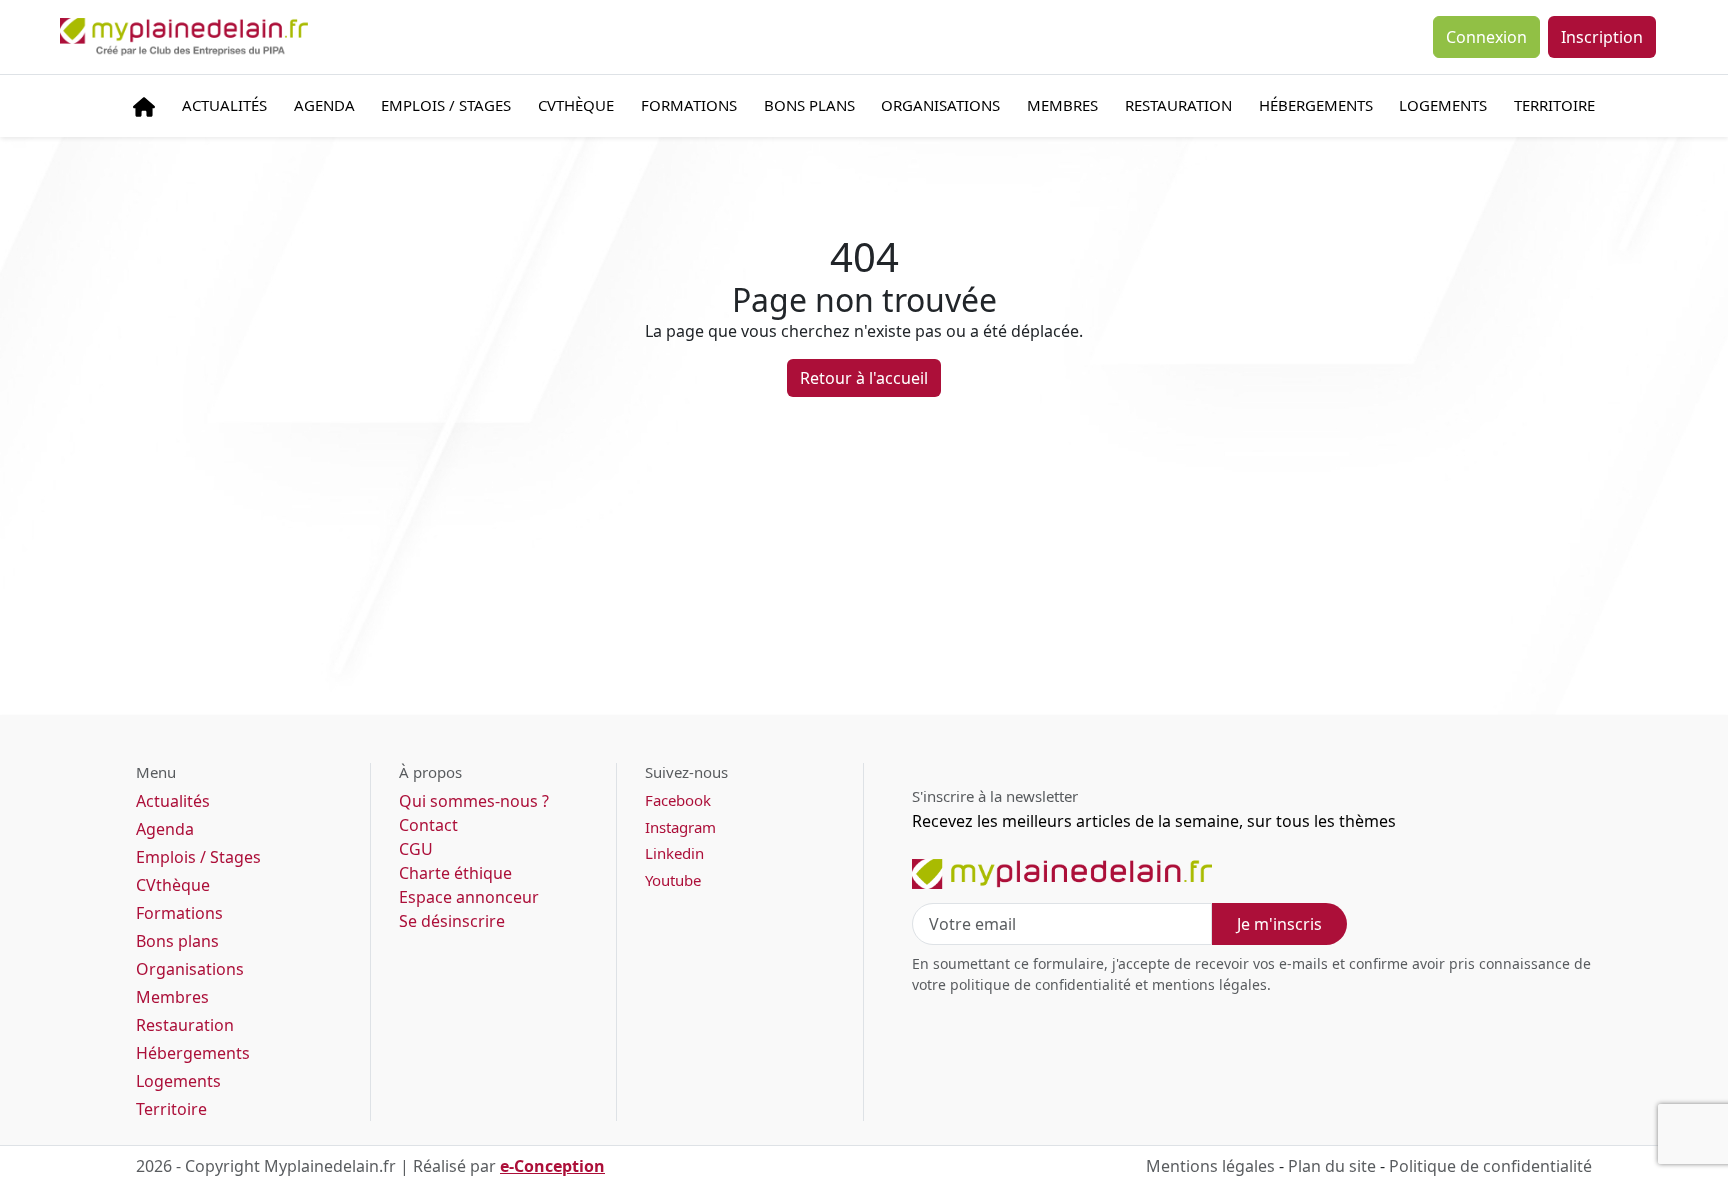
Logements (1443, 105)
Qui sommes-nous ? (474, 801)
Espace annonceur (469, 897)
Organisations (940, 105)
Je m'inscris (1279, 924)
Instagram (680, 827)
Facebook (678, 800)
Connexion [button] (1486, 37)
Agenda (324, 105)
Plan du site (1332, 1166)
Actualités (224, 105)
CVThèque (576, 105)
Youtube (673, 880)
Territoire (1554, 105)
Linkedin (674, 853)
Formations (689, 105)
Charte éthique (455, 873)
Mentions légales (1210, 1166)
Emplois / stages (446, 105)
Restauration (1178, 105)
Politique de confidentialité (1490, 1166)
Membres (1062, 105)
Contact (428, 825)
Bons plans (809, 105)
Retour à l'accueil (864, 378)
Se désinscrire (452, 921)
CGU (416, 849)
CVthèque (173, 885)
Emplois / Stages (198, 857)
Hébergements (1316, 105)
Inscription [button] (1602, 37)
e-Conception (552, 1166)
